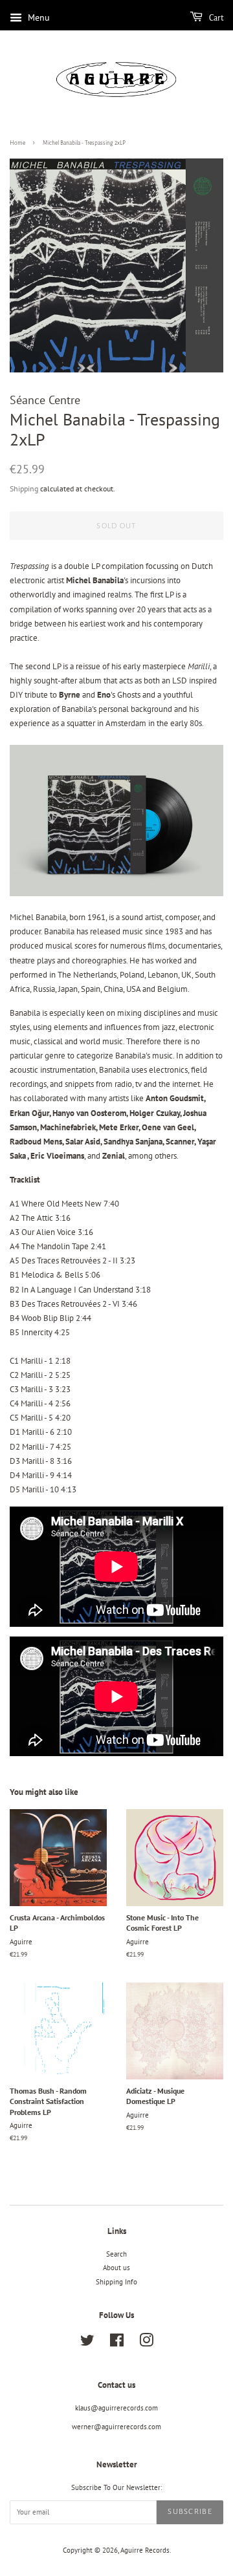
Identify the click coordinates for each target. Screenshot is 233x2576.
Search (116, 2254)
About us (116, 2268)
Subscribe (190, 2512)
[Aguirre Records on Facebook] (117, 2343)
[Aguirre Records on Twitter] (87, 2343)
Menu (38, 17)
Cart (216, 18)
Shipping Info (116, 2282)
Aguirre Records (145, 2550)
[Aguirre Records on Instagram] (146, 2343)
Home (17, 143)
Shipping (24, 488)
